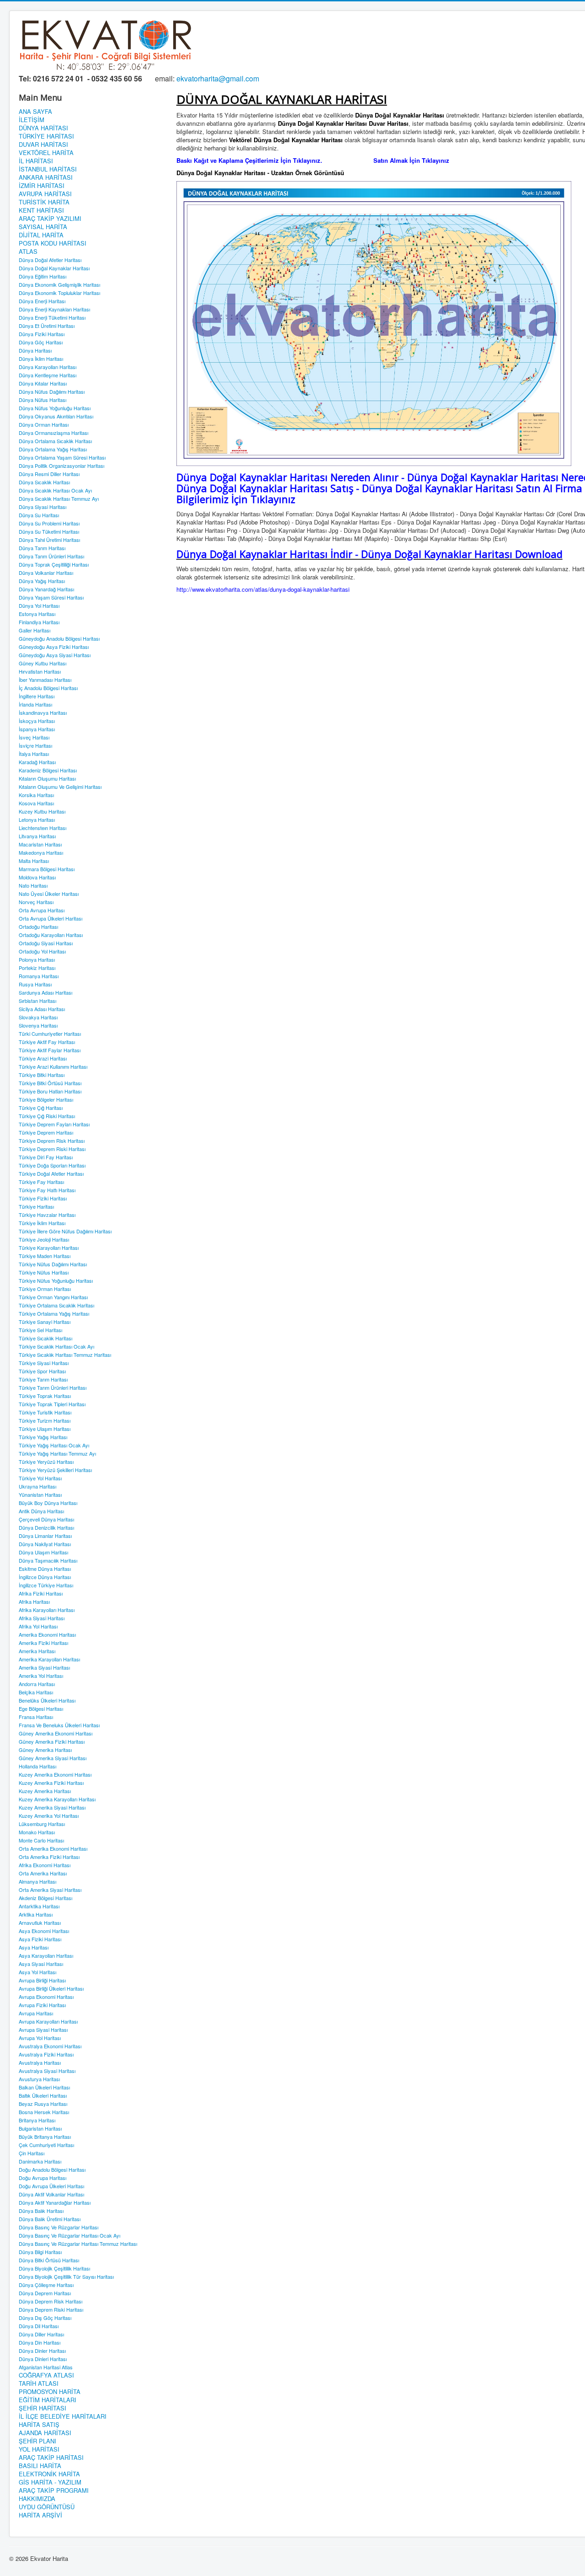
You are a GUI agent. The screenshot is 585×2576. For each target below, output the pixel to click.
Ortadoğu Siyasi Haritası (46, 943)
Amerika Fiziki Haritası (43, 1643)
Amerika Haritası (37, 1651)
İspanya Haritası (37, 729)
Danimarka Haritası (40, 2161)
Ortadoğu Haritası (38, 927)
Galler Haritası (35, 630)
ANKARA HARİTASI (46, 177)
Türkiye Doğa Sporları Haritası (52, 1165)
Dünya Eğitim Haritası (43, 276)
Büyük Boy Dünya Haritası (48, 1503)
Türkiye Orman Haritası (45, 1289)
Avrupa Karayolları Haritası (48, 2021)
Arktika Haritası (36, 1914)
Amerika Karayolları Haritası (49, 1659)
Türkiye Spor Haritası (42, 1371)
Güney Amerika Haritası (45, 1750)
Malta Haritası (34, 861)
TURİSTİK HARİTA (44, 202)
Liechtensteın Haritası (43, 828)
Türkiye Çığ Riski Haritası (47, 1116)
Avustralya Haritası (40, 2062)
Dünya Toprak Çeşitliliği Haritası (54, 564)
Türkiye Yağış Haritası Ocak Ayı (54, 1445)
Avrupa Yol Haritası (40, 2038)
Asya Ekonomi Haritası (44, 1931)
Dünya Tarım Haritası (42, 548)
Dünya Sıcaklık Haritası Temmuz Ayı (59, 498)
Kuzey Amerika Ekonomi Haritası (55, 1774)
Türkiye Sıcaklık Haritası (45, 1338)
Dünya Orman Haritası (44, 424)
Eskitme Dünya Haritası (45, 1569)
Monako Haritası (37, 1832)
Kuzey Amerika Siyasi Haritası (52, 1807)
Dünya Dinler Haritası (42, 2351)
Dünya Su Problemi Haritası (49, 523)
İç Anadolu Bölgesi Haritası (48, 688)
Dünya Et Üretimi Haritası (47, 326)
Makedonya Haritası (41, 852)
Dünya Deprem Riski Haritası (51, 2309)
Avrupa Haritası (36, 2013)
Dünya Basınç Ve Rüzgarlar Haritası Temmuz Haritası (78, 2244)
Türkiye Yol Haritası (40, 1478)
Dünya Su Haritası (39, 515)
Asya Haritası (34, 1947)
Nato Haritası (33, 885)
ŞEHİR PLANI (37, 2441)
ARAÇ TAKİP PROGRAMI (54, 2490)
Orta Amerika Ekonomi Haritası (53, 1848)
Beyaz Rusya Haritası (43, 2104)
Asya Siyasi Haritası (41, 1964)
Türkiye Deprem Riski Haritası (52, 1149)
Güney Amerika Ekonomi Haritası (56, 1733)
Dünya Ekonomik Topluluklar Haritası (59, 293)
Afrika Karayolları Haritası (47, 1610)
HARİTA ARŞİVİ (40, 2515)
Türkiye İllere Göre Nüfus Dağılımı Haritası (65, 1231)
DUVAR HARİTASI (43, 145)
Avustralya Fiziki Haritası (46, 2054)
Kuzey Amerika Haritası (45, 1791)
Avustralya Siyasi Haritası (47, 2071)
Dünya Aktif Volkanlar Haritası (51, 2194)
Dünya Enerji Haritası (42, 301)
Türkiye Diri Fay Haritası (46, 1157)
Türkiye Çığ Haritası (41, 1108)
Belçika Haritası (36, 1692)
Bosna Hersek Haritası (44, 2112)
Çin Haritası (32, 2153)
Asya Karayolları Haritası (46, 1955)
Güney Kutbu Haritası (43, 663)
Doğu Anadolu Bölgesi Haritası (52, 2169)
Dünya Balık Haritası (41, 2211)
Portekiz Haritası (37, 968)
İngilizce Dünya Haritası (45, 1577)
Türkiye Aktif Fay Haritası (47, 1042)
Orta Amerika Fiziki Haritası (49, 1857)
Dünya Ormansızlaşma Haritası (53, 433)
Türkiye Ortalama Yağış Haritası (54, 1313)
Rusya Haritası (35, 984)
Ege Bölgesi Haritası (41, 1708)
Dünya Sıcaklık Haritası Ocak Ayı (55, 490)
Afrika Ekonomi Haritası (45, 1865)
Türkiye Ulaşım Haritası (45, 1429)
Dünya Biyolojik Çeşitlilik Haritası (54, 2268)
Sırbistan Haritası (37, 1001)
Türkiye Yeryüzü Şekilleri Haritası (55, 1470)
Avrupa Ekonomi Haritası (46, 1997)
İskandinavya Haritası (43, 712)
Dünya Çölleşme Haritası (46, 2285)
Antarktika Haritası (39, 1906)
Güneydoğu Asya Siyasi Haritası (55, 655)
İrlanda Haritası (35, 704)
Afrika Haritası (34, 1601)
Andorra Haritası (37, 1684)
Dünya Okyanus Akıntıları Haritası (56, 416)
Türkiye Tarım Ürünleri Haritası (53, 1387)
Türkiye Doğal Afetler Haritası (51, 1173)
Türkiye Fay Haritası (41, 1182)
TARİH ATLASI (39, 2383)
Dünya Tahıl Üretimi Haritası (49, 540)
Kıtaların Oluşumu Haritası (47, 778)
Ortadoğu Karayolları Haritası (51, 935)
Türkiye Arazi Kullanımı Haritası (53, 1066)
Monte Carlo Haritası (41, 1840)
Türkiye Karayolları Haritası (49, 1248)
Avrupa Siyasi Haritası (43, 2030)
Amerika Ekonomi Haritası (47, 1634)
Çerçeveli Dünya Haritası (46, 1519)
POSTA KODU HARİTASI (53, 243)
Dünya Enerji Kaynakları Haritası (54, 309)
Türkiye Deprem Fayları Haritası (54, 1124)
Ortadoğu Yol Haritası (42, 951)
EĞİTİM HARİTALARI (48, 2400)
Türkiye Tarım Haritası (43, 1379)
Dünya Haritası (35, 350)
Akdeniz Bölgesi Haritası (45, 1898)
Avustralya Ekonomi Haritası (50, 2046)
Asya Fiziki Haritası (40, 1939)
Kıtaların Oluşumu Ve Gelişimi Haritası (60, 787)
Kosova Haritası (36, 803)
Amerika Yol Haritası (41, 1676)
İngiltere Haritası (37, 696)
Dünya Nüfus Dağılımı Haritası (52, 391)
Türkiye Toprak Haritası (45, 1396)
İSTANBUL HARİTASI (48, 169)
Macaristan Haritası (40, 844)
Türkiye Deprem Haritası (46, 1132)
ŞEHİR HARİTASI (43, 2408)
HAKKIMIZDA (37, 2499)
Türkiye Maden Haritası (45, 1256)
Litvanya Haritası (37, 836)
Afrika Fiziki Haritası (41, 1593)
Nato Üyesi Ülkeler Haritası (49, 894)
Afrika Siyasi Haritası (42, 1618)
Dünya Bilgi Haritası (40, 2252)
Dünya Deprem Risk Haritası (51, 2301)
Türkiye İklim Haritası (42, 1223)
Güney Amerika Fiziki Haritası (52, 1741)
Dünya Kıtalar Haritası (43, 383)
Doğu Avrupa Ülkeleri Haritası (51, 2186)
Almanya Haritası (37, 1881)
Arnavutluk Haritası (40, 1923)
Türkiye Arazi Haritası (43, 1058)
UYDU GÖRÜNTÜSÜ (47, 2507)
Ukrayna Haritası (37, 1486)
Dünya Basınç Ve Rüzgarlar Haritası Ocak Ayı (69, 2235)
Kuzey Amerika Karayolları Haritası (57, 1799)
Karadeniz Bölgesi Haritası (48, 770)
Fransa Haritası (36, 1717)
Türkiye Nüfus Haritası (44, 1272)
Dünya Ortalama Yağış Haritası (53, 449)
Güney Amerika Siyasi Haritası (53, 1758)
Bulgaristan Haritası (40, 2128)
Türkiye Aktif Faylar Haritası (50, 1050)
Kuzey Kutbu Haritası (42, 811)
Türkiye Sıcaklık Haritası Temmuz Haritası (65, 1355)
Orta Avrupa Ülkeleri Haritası (51, 918)
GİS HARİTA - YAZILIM (50, 2482)
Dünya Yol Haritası (39, 605)
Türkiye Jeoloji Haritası (44, 1239)
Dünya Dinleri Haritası (43, 2359)
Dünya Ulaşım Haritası (43, 1552)
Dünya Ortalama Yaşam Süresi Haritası (62, 457)
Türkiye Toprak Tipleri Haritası (52, 1404)
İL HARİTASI (36, 161)
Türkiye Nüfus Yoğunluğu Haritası (56, 1280)
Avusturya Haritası (39, 2079)
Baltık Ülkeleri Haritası (43, 2095)
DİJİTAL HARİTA (41, 235)
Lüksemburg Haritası (42, 1824)
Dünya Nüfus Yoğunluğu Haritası (55, 408)
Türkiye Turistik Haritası (45, 1412)
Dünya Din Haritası (40, 2342)
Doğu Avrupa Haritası (43, 2178)
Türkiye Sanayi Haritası (45, 1322)
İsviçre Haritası (35, 745)
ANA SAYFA (35, 112)
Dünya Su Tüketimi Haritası (49, 531)
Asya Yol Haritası (37, 1972)
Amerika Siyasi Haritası (44, 1667)
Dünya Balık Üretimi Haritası (50, 2219)
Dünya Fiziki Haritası (42, 334)
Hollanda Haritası (37, 1766)
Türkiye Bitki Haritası (42, 1075)
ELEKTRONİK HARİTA (49, 2474)
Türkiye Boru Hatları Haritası (50, 1091)
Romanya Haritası (39, 976)
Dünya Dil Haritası (39, 2326)
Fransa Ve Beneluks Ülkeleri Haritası (59, 1725)
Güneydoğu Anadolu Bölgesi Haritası (59, 638)
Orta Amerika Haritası (43, 1873)
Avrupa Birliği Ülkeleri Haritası (51, 1988)
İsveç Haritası (34, 737)
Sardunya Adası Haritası (45, 992)
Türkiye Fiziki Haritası (43, 1198)
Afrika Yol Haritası (38, 1626)
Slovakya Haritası (38, 1017)
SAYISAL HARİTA (43, 227)
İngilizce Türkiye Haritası (46, 1585)
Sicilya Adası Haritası (42, 1009)
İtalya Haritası (34, 754)
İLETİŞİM (32, 120)
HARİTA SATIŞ (39, 2425)
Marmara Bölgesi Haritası (47, 869)
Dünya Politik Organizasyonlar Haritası (61, 466)
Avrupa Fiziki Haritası (42, 2005)
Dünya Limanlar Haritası (45, 1536)
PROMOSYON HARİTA (50, 2392)
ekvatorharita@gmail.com (218, 78)
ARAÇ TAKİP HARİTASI (51, 2458)
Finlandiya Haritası (39, 622)
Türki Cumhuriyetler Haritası (50, 1034)
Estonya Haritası (37, 614)
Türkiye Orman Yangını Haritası (53, 1297)
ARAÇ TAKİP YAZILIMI (50, 219)
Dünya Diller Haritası (41, 2334)
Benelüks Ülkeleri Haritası (47, 1700)
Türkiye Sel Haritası (40, 1330)
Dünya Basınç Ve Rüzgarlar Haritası (58, 2227)
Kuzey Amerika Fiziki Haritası (51, 1783)
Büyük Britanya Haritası (45, 2137)
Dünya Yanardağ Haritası (46, 589)
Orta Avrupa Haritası (42, 910)
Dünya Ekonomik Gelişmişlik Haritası (59, 284)
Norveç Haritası (36, 902)
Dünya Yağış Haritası (42, 581)
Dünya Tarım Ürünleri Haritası (51, 556)
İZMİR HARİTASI (42, 186)
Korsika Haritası (36, 795)
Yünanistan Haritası (40, 1494)
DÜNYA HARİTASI (43, 128)
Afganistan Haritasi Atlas (46, 2367)
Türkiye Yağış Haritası (43, 1437)
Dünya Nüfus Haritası (43, 400)
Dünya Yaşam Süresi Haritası (51, 597)
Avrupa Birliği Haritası (42, 1980)
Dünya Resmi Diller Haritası (49, 474)
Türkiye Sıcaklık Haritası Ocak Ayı (56, 1346)
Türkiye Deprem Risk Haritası (52, 1141)
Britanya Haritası (37, 2120)
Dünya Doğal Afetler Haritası (50, 260)
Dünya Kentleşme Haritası (48, 375)
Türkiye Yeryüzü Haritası (46, 1462)
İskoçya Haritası (37, 721)
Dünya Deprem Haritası (45, 2293)
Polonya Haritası (37, 959)
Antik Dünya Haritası (41, 1511)
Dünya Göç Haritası (41, 342)
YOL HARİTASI (39, 2449)
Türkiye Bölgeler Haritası (46, 1099)
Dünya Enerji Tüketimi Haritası (52, 317)
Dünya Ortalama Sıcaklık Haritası (55, 441)
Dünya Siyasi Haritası (43, 507)
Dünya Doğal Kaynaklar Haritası (54, 268)
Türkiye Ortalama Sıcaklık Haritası (56, 1305)
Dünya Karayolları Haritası (48, 367)
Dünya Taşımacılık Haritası (48, 1560)
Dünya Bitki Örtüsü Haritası (49, 2260)
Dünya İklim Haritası (41, 359)
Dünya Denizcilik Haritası (46, 1527)
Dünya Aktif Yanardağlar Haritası (55, 2202)
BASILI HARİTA (40, 2466)
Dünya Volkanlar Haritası (46, 573)
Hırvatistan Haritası (40, 671)
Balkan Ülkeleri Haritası (44, 2087)
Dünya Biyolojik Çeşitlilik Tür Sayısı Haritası (66, 2276)
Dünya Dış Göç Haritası (45, 2318)
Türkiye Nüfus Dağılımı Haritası (53, 1264)
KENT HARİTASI (41, 210)
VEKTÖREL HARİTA (46, 153)
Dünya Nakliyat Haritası (45, 1544)
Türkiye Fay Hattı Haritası (47, 1190)
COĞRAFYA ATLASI (46, 2375)
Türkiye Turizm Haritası (45, 1420)
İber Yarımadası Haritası (45, 680)
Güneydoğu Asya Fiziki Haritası (54, 647)
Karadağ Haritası (37, 762)
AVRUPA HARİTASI (45, 194)
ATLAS (28, 252)
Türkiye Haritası (36, 1206)
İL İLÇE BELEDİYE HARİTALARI (63, 2416)
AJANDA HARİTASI (45, 2433)
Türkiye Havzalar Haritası (47, 1215)
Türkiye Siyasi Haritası (44, 1363)
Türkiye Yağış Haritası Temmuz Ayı (57, 1453)
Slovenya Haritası (38, 1025)
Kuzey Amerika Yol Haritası (49, 1816)
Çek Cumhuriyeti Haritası (46, 2145)
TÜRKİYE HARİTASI (46, 136)
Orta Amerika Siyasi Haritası (50, 1890)
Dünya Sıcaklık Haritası (44, 482)
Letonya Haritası (37, 819)
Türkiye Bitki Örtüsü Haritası (50, 1083)
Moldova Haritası (37, 877)
